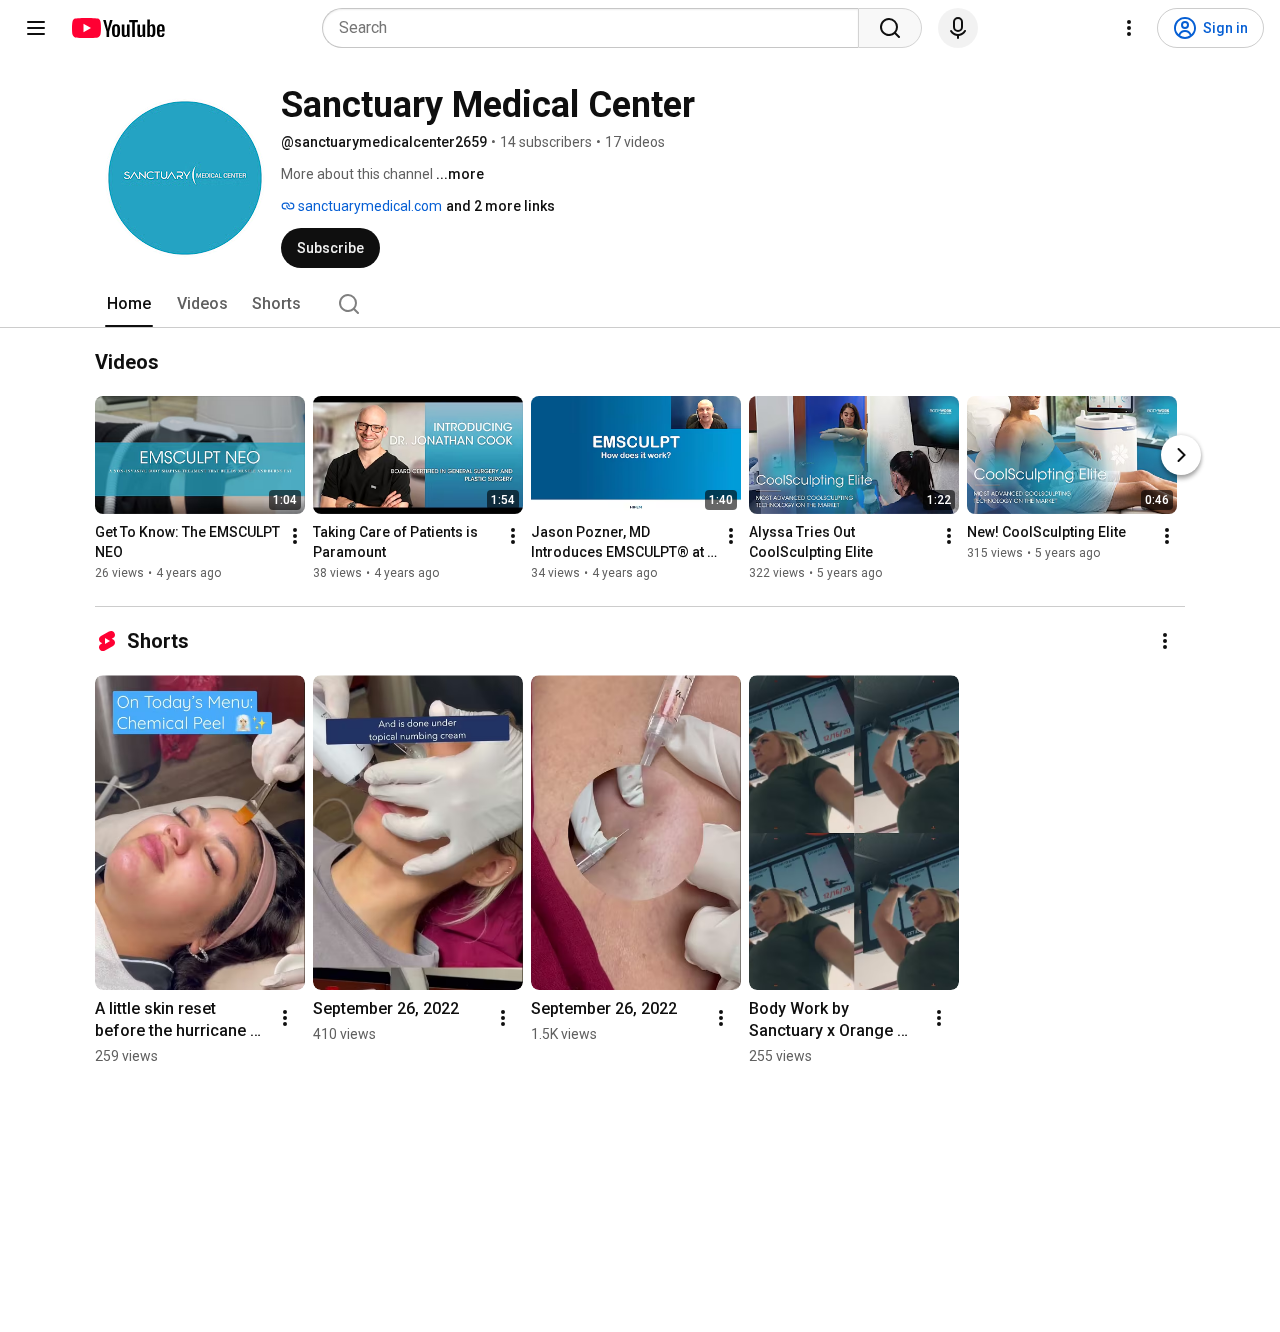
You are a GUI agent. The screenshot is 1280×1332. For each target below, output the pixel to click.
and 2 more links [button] (500, 206)
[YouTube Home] (117, 28)
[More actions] (295, 536)
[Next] (1181, 455)
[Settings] (1129, 28)
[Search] (890, 28)
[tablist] (640, 304)
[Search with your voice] (958, 28)
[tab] (129, 304)
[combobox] (596, 28)
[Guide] (36, 28)
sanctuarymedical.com (368, 206)
